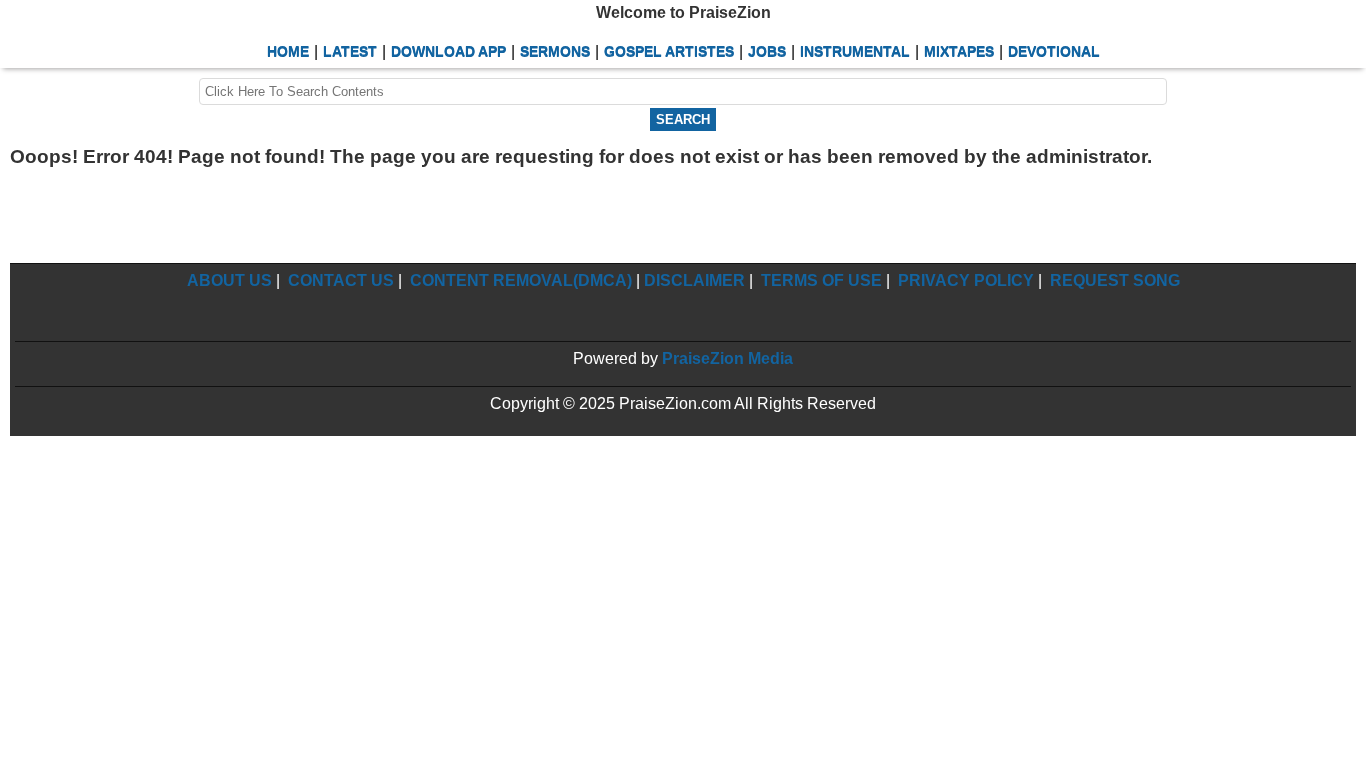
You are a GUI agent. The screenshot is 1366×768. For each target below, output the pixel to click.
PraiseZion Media (727, 358)
